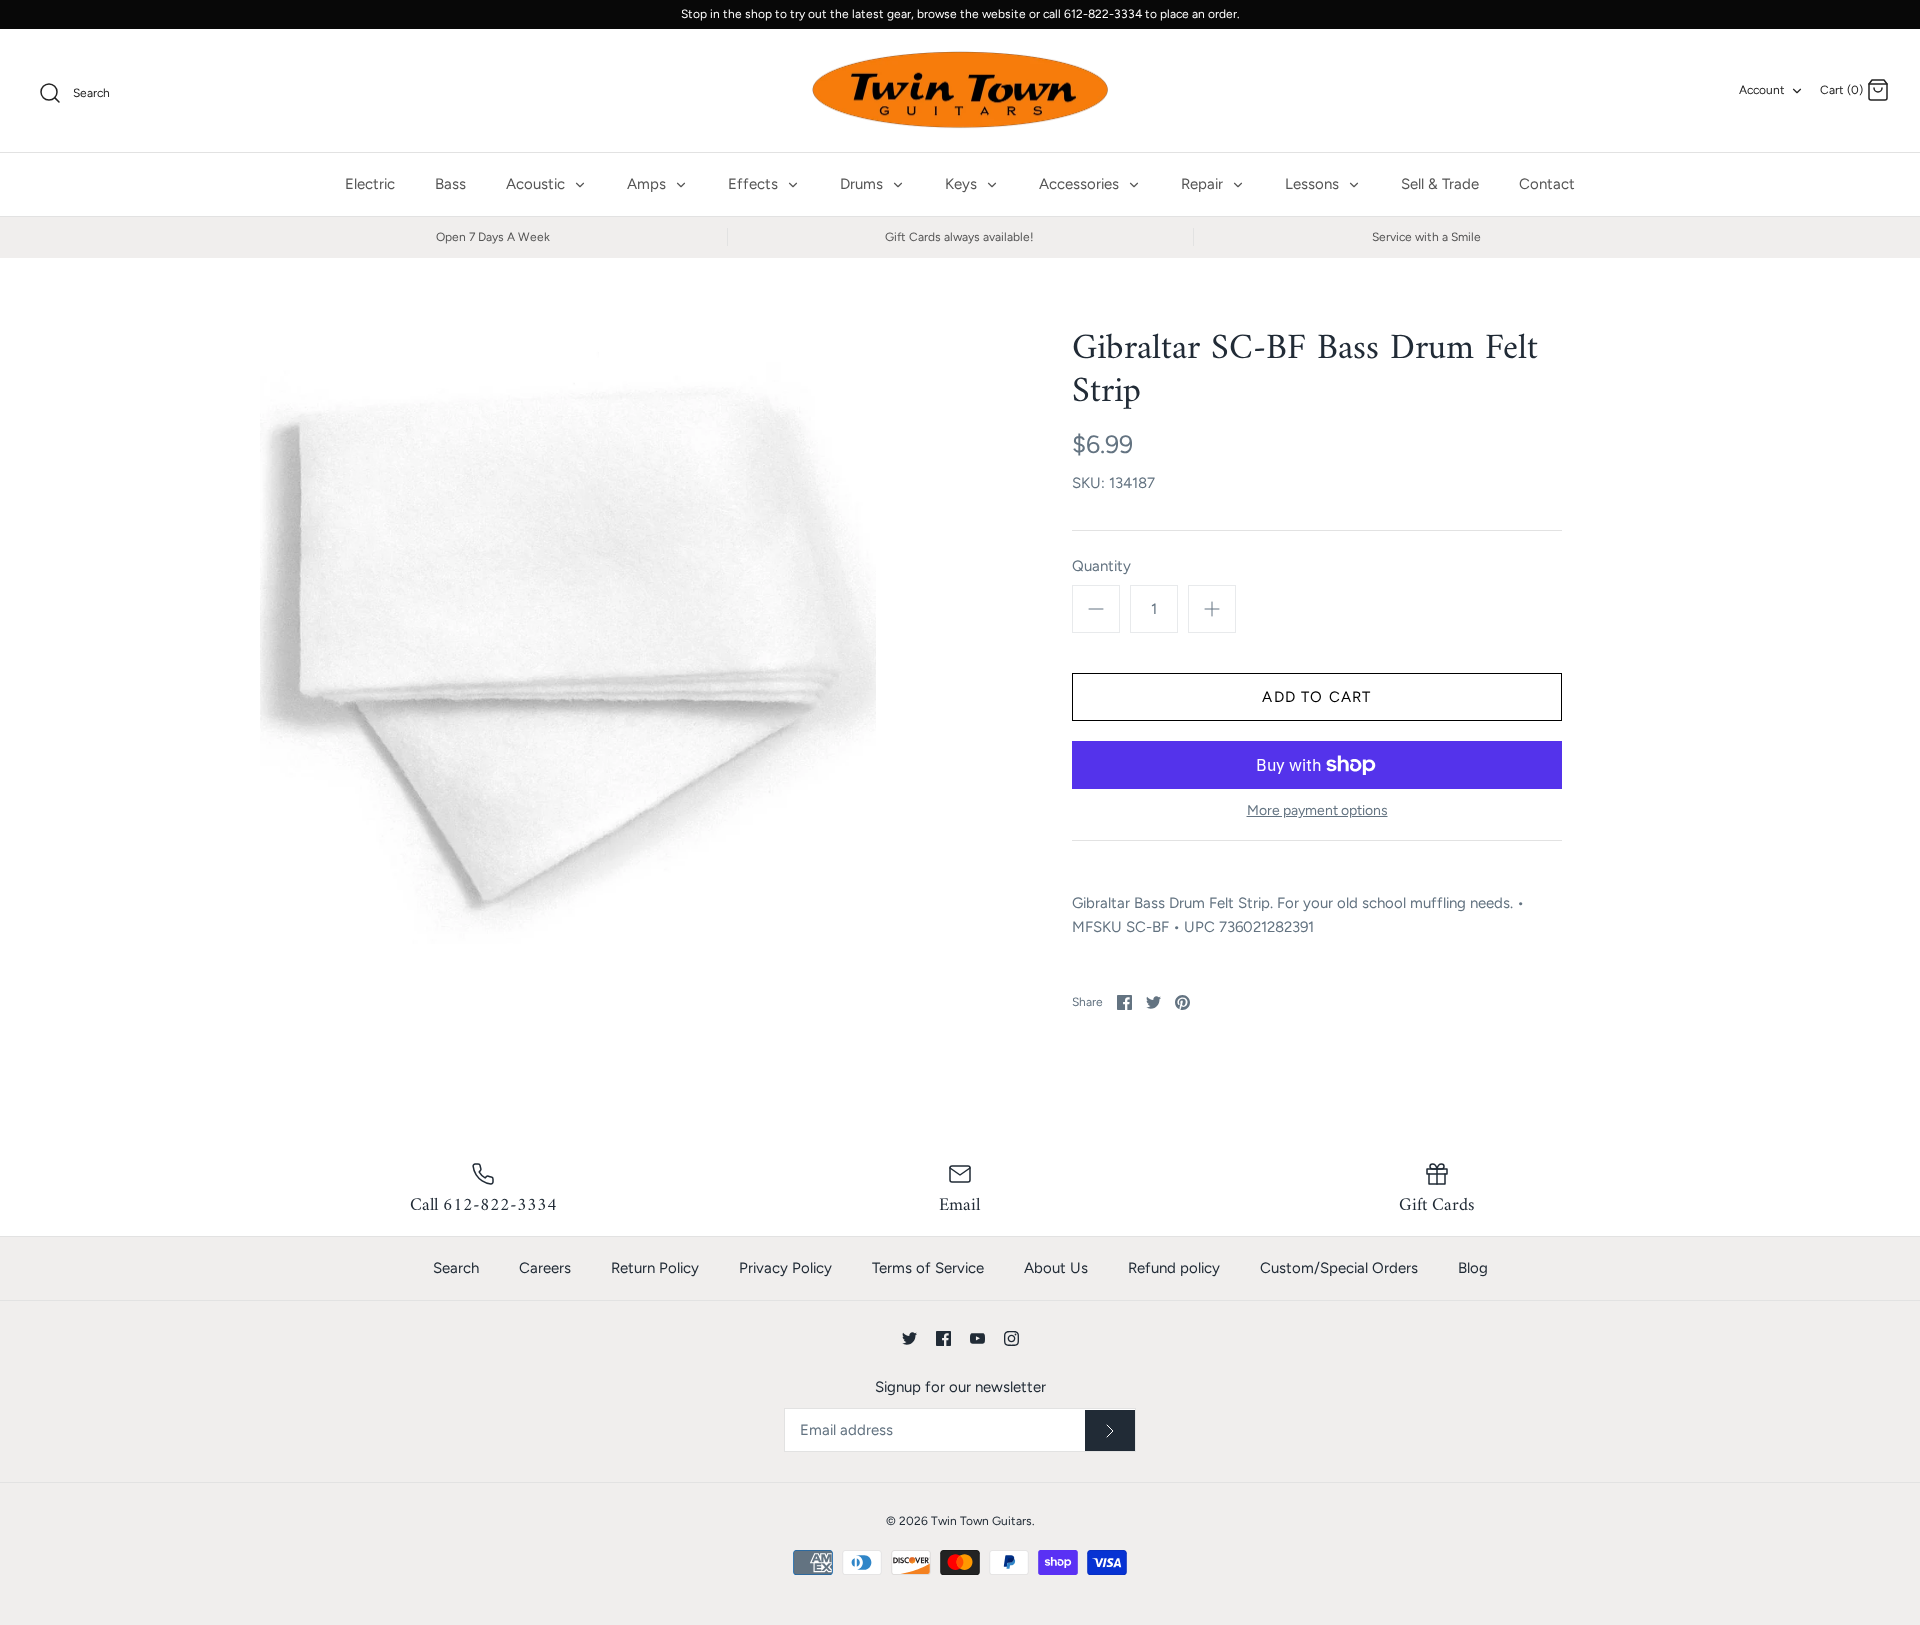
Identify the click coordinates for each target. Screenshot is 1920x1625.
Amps (648, 184)
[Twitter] (909, 1338)
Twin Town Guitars (981, 1521)
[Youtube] (977, 1338)
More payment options (1317, 811)
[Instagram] (1011, 1338)
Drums (863, 184)
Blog (1473, 1268)
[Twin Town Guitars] (960, 91)
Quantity (1101, 566)
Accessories (1081, 184)
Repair (1204, 184)
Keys (963, 184)
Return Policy (655, 1268)
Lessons (1314, 184)
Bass (450, 184)
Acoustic (537, 184)
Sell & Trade (1440, 184)
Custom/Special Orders (1339, 1268)
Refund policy (1174, 1268)
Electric (370, 184)
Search (456, 1268)
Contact (1547, 184)
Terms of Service (928, 1268)
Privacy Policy (785, 1268)
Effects (755, 184)
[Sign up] (1110, 1431)
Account (1762, 90)
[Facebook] (943, 1338)
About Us (1056, 1268)
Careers (545, 1268)
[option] (568, 636)
